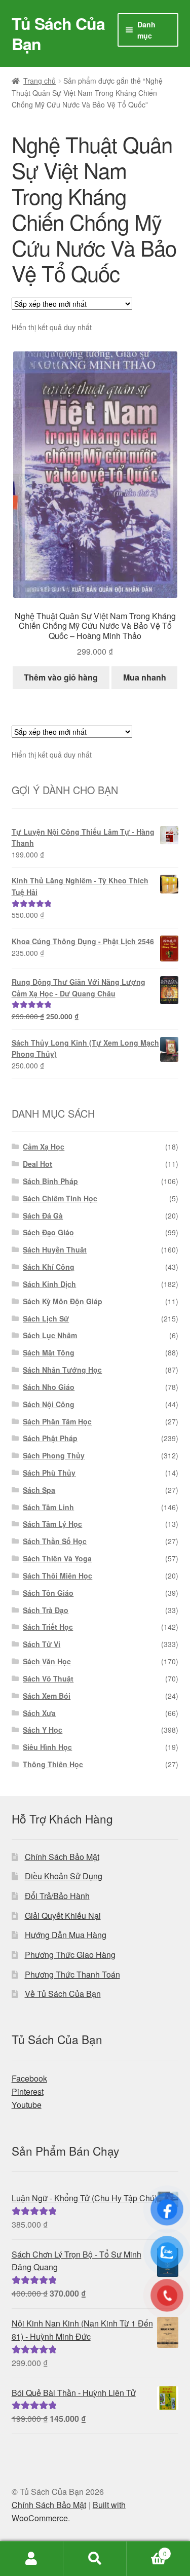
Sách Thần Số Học (55, 1541)
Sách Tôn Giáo (48, 1593)
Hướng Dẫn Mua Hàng (66, 1935)
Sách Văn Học (47, 1661)
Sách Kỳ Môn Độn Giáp (63, 1301)
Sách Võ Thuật (48, 1678)
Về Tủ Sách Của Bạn (63, 1994)
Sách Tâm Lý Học (52, 1524)
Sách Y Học (43, 1730)
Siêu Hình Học (47, 1747)
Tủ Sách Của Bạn (58, 33)
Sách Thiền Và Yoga (57, 1558)
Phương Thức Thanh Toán (72, 1974)
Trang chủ (40, 81)
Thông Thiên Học (53, 1764)
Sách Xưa (39, 1713)
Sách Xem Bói (47, 1696)
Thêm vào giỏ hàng (61, 677)
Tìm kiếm (95, 2559)
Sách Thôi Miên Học (58, 1576)
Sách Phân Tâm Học (57, 1421)
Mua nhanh (145, 677)
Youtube (27, 2105)
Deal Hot (37, 1164)
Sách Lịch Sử (46, 1318)
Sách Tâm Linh (48, 1507)
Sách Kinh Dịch (49, 1284)
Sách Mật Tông (49, 1352)
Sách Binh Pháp (50, 1181)
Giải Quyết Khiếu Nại (63, 1916)
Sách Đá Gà (43, 1215)
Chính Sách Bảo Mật (62, 1857)
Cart (147, 2550)
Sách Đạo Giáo (48, 1232)
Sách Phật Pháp (50, 1438)
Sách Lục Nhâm (50, 1335)
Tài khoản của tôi (32, 2559)
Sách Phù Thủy (49, 1473)
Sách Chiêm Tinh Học (60, 1198)
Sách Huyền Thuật (55, 1249)
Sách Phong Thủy (54, 1455)
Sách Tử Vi (42, 1644)
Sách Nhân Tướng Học (62, 1370)
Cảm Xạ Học (44, 1147)
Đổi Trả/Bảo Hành (57, 1896)
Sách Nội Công (49, 1404)
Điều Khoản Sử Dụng (64, 1876)
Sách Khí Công (49, 1267)
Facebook (29, 2078)
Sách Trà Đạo (46, 1610)
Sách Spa (39, 1490)
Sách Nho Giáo (49, 1387)
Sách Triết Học (48, 1627)
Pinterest (28, 2091)
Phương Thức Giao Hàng (70, 1955)
